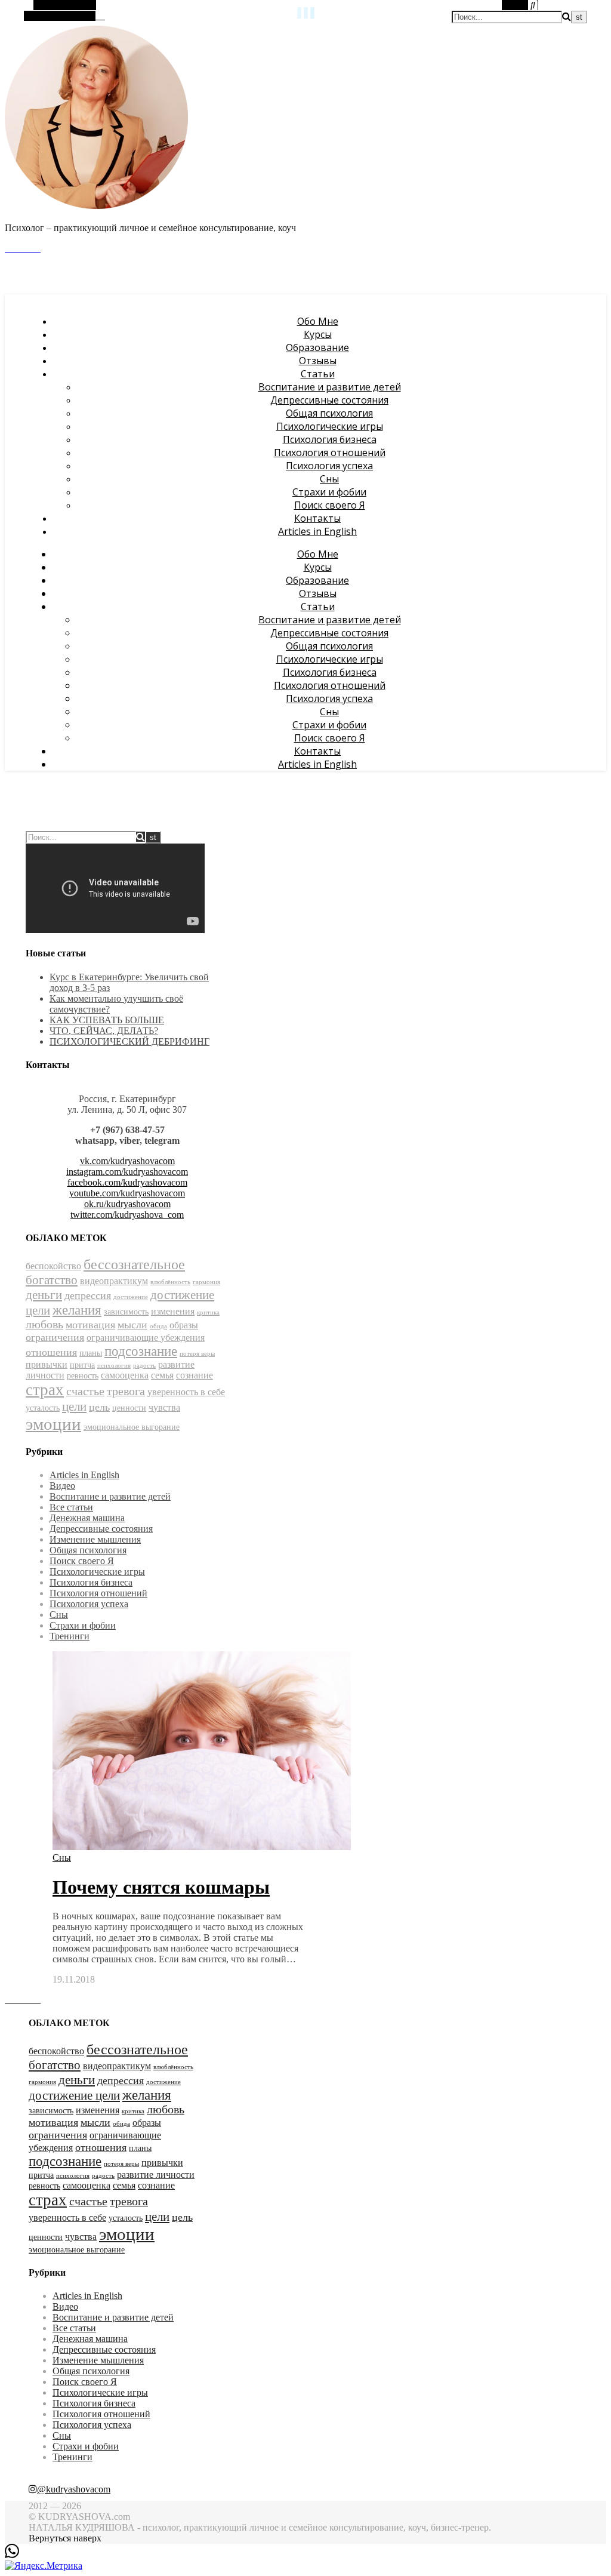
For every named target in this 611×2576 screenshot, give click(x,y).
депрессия (88, 1295)
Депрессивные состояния (329, 400)
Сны (329, 479)
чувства (164, 1407)
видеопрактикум (114, 1281)
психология (114, 1366)
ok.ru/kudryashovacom (127, 1204)
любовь (44, 1324)
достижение (131, 1297)
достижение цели (74, 2095)
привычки (47, 1364)
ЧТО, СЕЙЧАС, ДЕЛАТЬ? (104, 1031)
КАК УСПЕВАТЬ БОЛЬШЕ (107, 1020)
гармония (206, 1282)
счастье (85, 1391)
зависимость (126, 1312)
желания (77, 1310)
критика (208, 1312)
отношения (51, 1352)
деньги (44, 1295)
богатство (52, 1280)
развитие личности (156, 2175)
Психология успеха (329, 466)
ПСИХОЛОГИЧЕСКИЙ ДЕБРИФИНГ (129, 1041)
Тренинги (70, 1636)
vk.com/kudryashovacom (127, 1161)
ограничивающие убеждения (146, 1338)
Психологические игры (330, 426)
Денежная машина (87, 1518)
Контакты (317, 518)
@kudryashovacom (74, 2489)
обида (158, 1326)
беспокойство (53, 1266)
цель (99, 1407)
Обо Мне (318, 321)
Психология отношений (330, 453)
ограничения (55, 1337)
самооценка (125, 1375)
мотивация (90, 1325)
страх (45, 1390)
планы (91, 1353)
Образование (317, 347)
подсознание (141, 1351)
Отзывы (318, 361)
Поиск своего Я (330, 505)
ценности (129, 1408)
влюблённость (170, 1282)
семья (162, 1375)
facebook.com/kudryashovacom (127, 1182)
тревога (126, 1391)
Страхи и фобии (329, 492)
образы (184, 1325)
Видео (62, 1486)
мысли (132, 1325)
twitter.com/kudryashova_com (127, 1215)
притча (82, 1365)
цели (74, 1407)
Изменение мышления (95, 1539)
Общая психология (329, 413)
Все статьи (71, 1507)
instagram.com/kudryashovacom (127, 1172)
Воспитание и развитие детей (330, 387)
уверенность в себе (186, 1392)
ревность (83, 1376)
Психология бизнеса (330, 439)
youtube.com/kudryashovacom (127, 1193)
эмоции (53, 1424)
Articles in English (317, 531)
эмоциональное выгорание (132, 1427)
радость (144, 1366)
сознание (195, 1375)
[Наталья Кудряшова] (97, 207)
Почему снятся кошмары (161, 1887)
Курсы (318, 334)
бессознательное (134, 1264)
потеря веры (197, 1354)
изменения (173, 1311)
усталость (43, 1408)
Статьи (318, 374)
